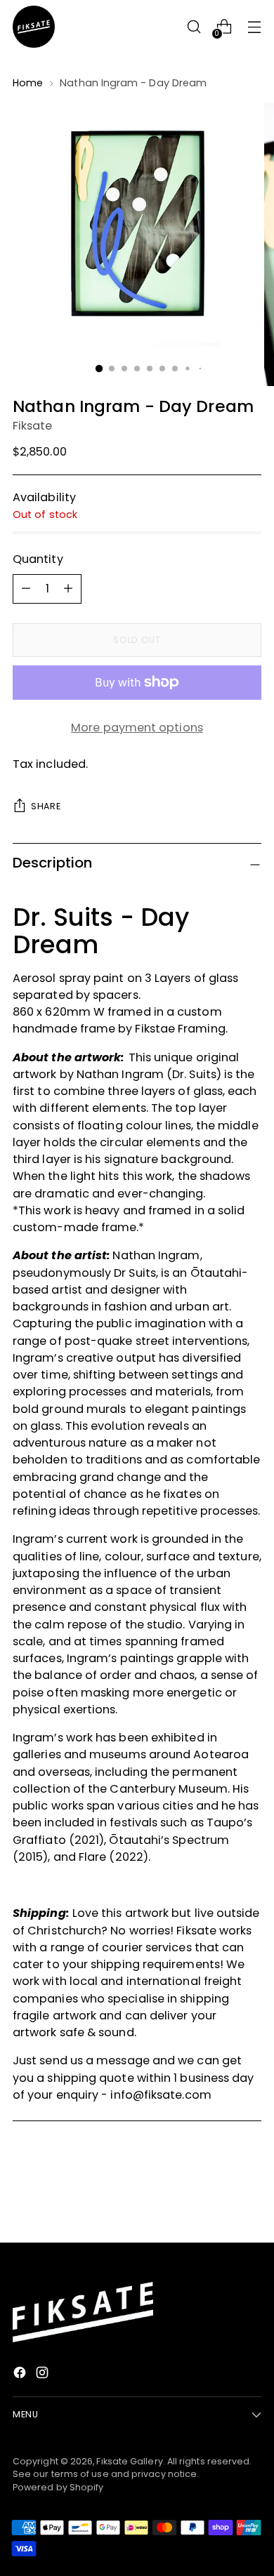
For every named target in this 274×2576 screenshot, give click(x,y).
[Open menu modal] (254, 27)
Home (28, 83)
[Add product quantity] (26, 589)
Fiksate (33, 426)
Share (46, 806)
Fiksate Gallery (129, 2461)
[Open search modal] (194, 27)
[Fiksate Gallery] (34, 27)
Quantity (38, 559)
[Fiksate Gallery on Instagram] (44, 2375)
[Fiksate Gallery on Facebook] (21, 2375)
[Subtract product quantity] (68, 589)
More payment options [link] (137, 728)
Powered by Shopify (58, 2487)
